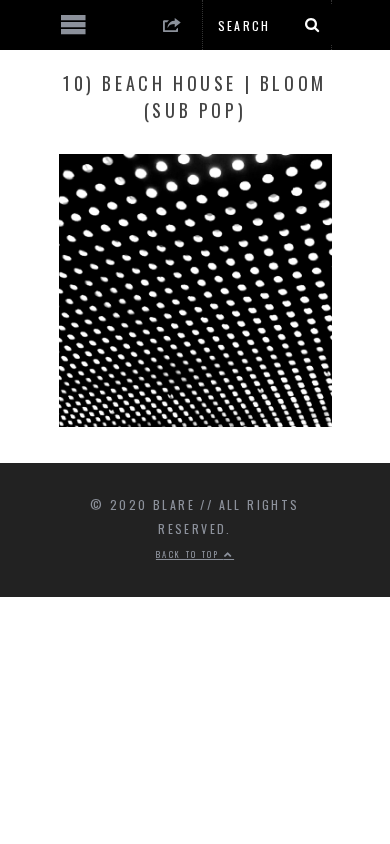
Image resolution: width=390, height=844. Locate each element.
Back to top (190, 554)
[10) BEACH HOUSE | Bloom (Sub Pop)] (195, 421)
